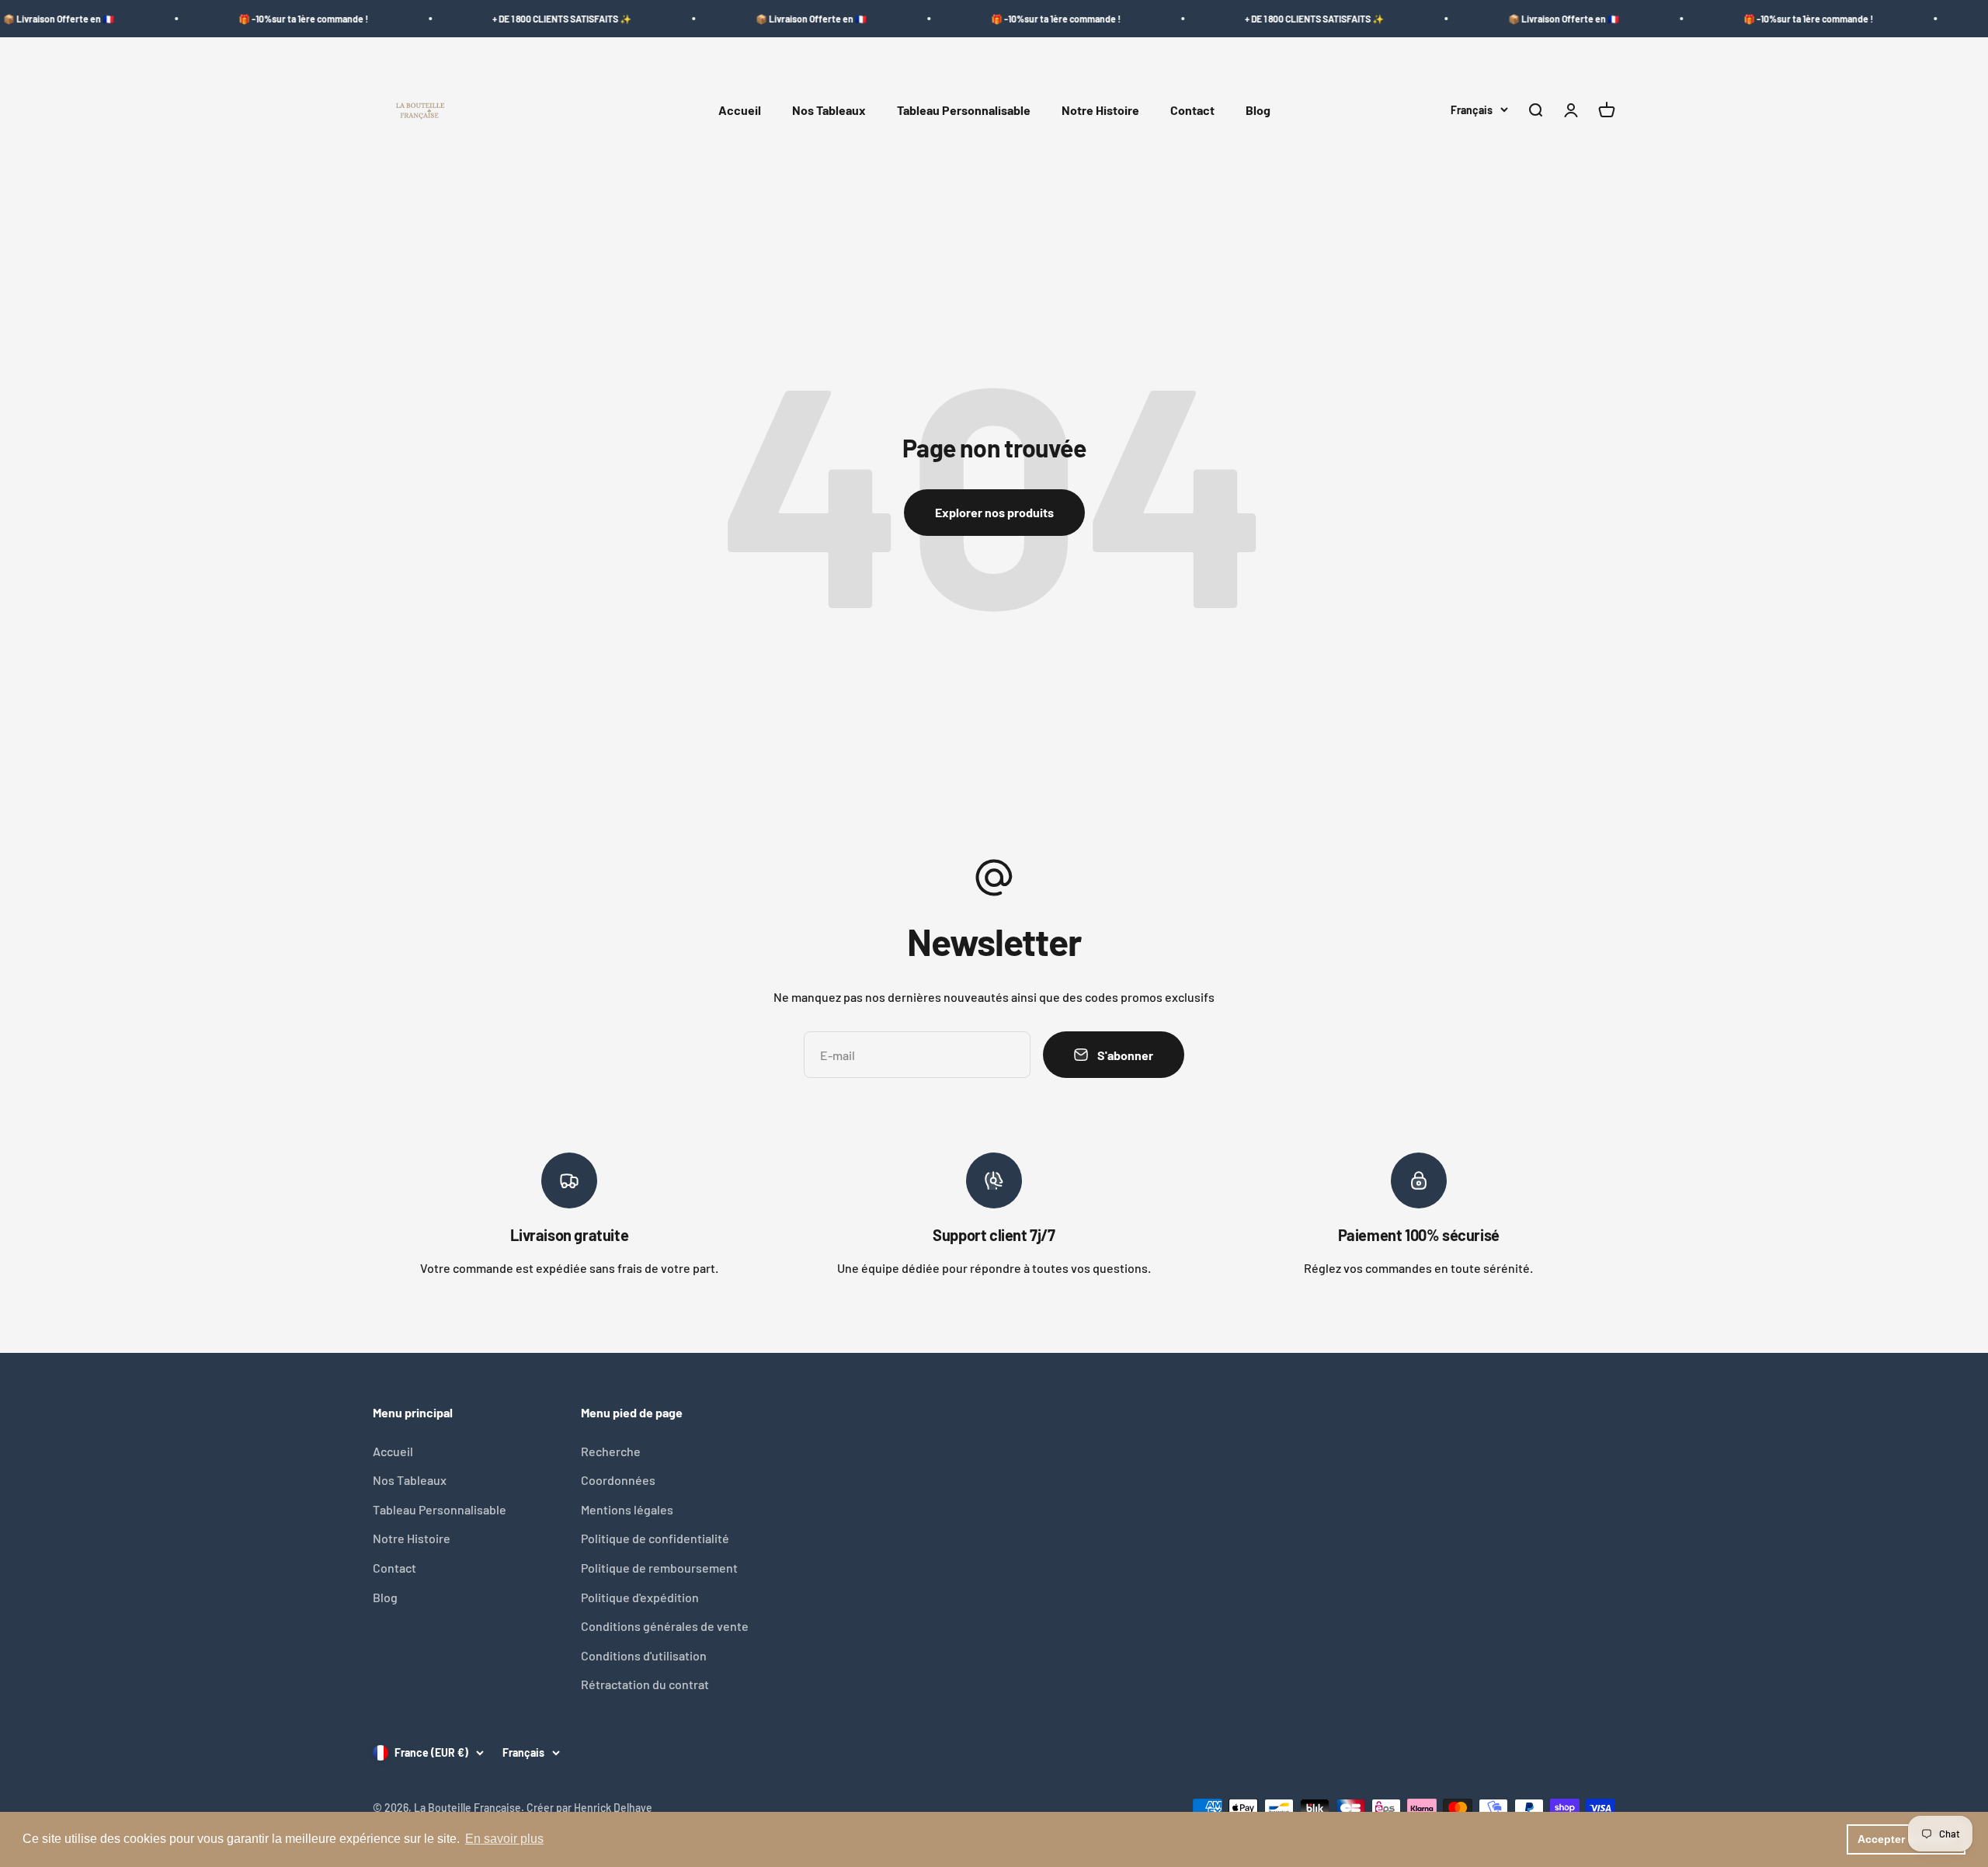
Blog (1258, 111)
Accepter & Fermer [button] (1906, 1839)
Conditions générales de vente (665, 1626)
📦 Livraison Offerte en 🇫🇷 (738, 19)
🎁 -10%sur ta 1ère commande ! (230, 19)
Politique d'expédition (640, 1597)
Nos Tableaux (829, 111)
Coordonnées (618, 1480)
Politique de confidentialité (655, 1538)
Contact (1192, 111)
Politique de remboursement (659, 1568)
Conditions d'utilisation (644, 1655)
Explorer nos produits (994, 512)
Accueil (740, 111)
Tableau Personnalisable (964, 111)
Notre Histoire (1100, 111)
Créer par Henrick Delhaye (589, 1808)
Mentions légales (627, 1509)
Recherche (611, 1451)
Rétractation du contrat (645, 1684)
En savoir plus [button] (504, 1839)
